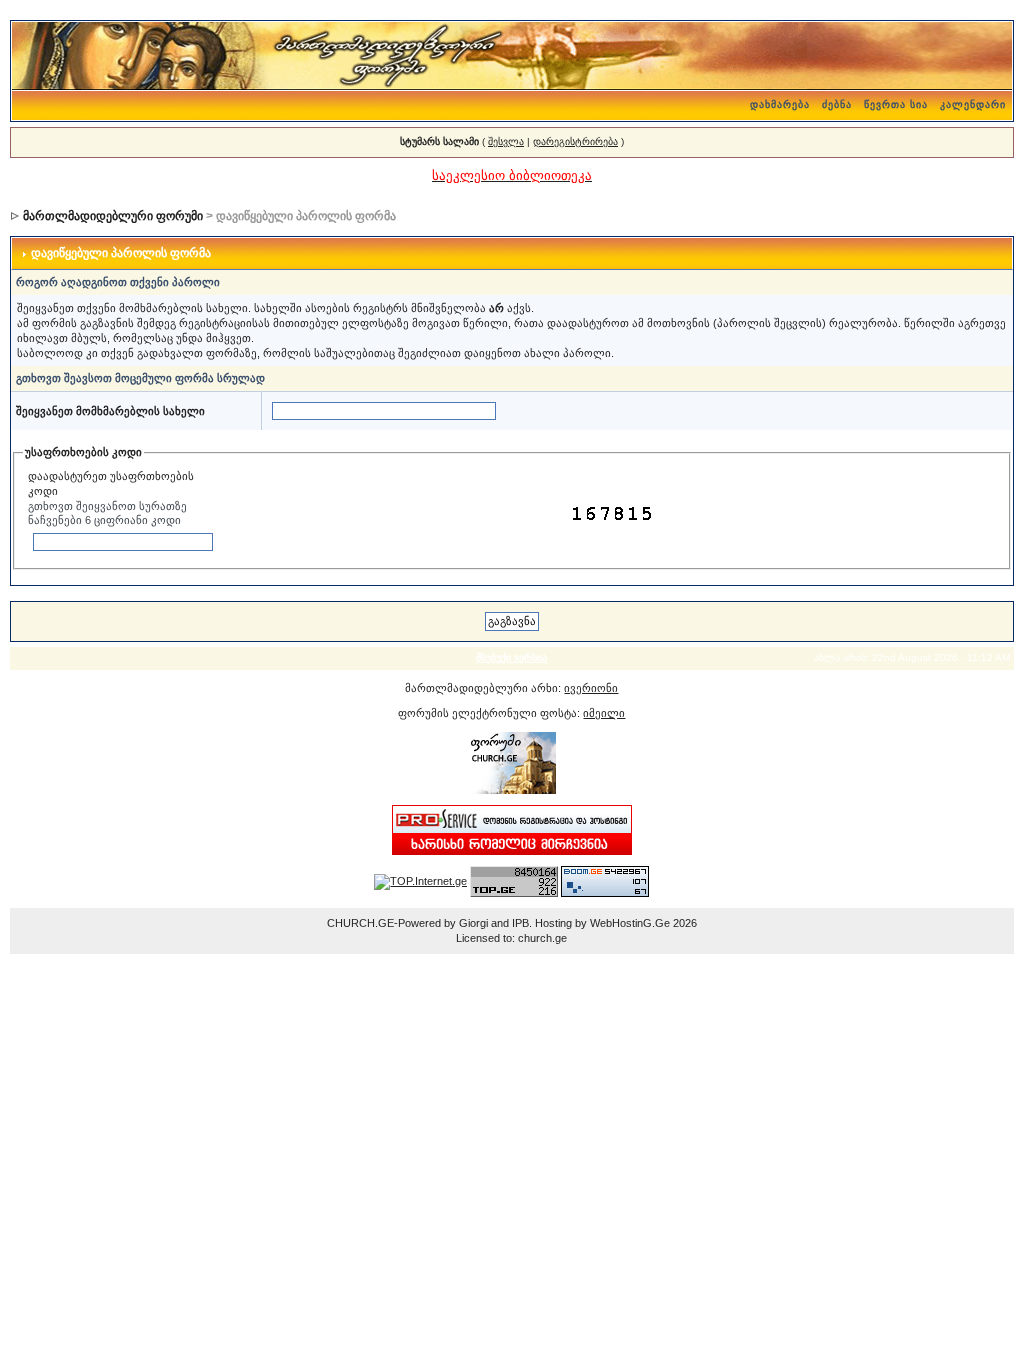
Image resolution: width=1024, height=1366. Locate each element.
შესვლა (506, 141)
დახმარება (780, 104)
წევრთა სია (896, 104)
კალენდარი (973, 104)
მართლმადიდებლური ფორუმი (113, 216)
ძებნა (837, 104)
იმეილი (604, 713)
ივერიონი (591, 688)
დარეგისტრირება (575, 141)
